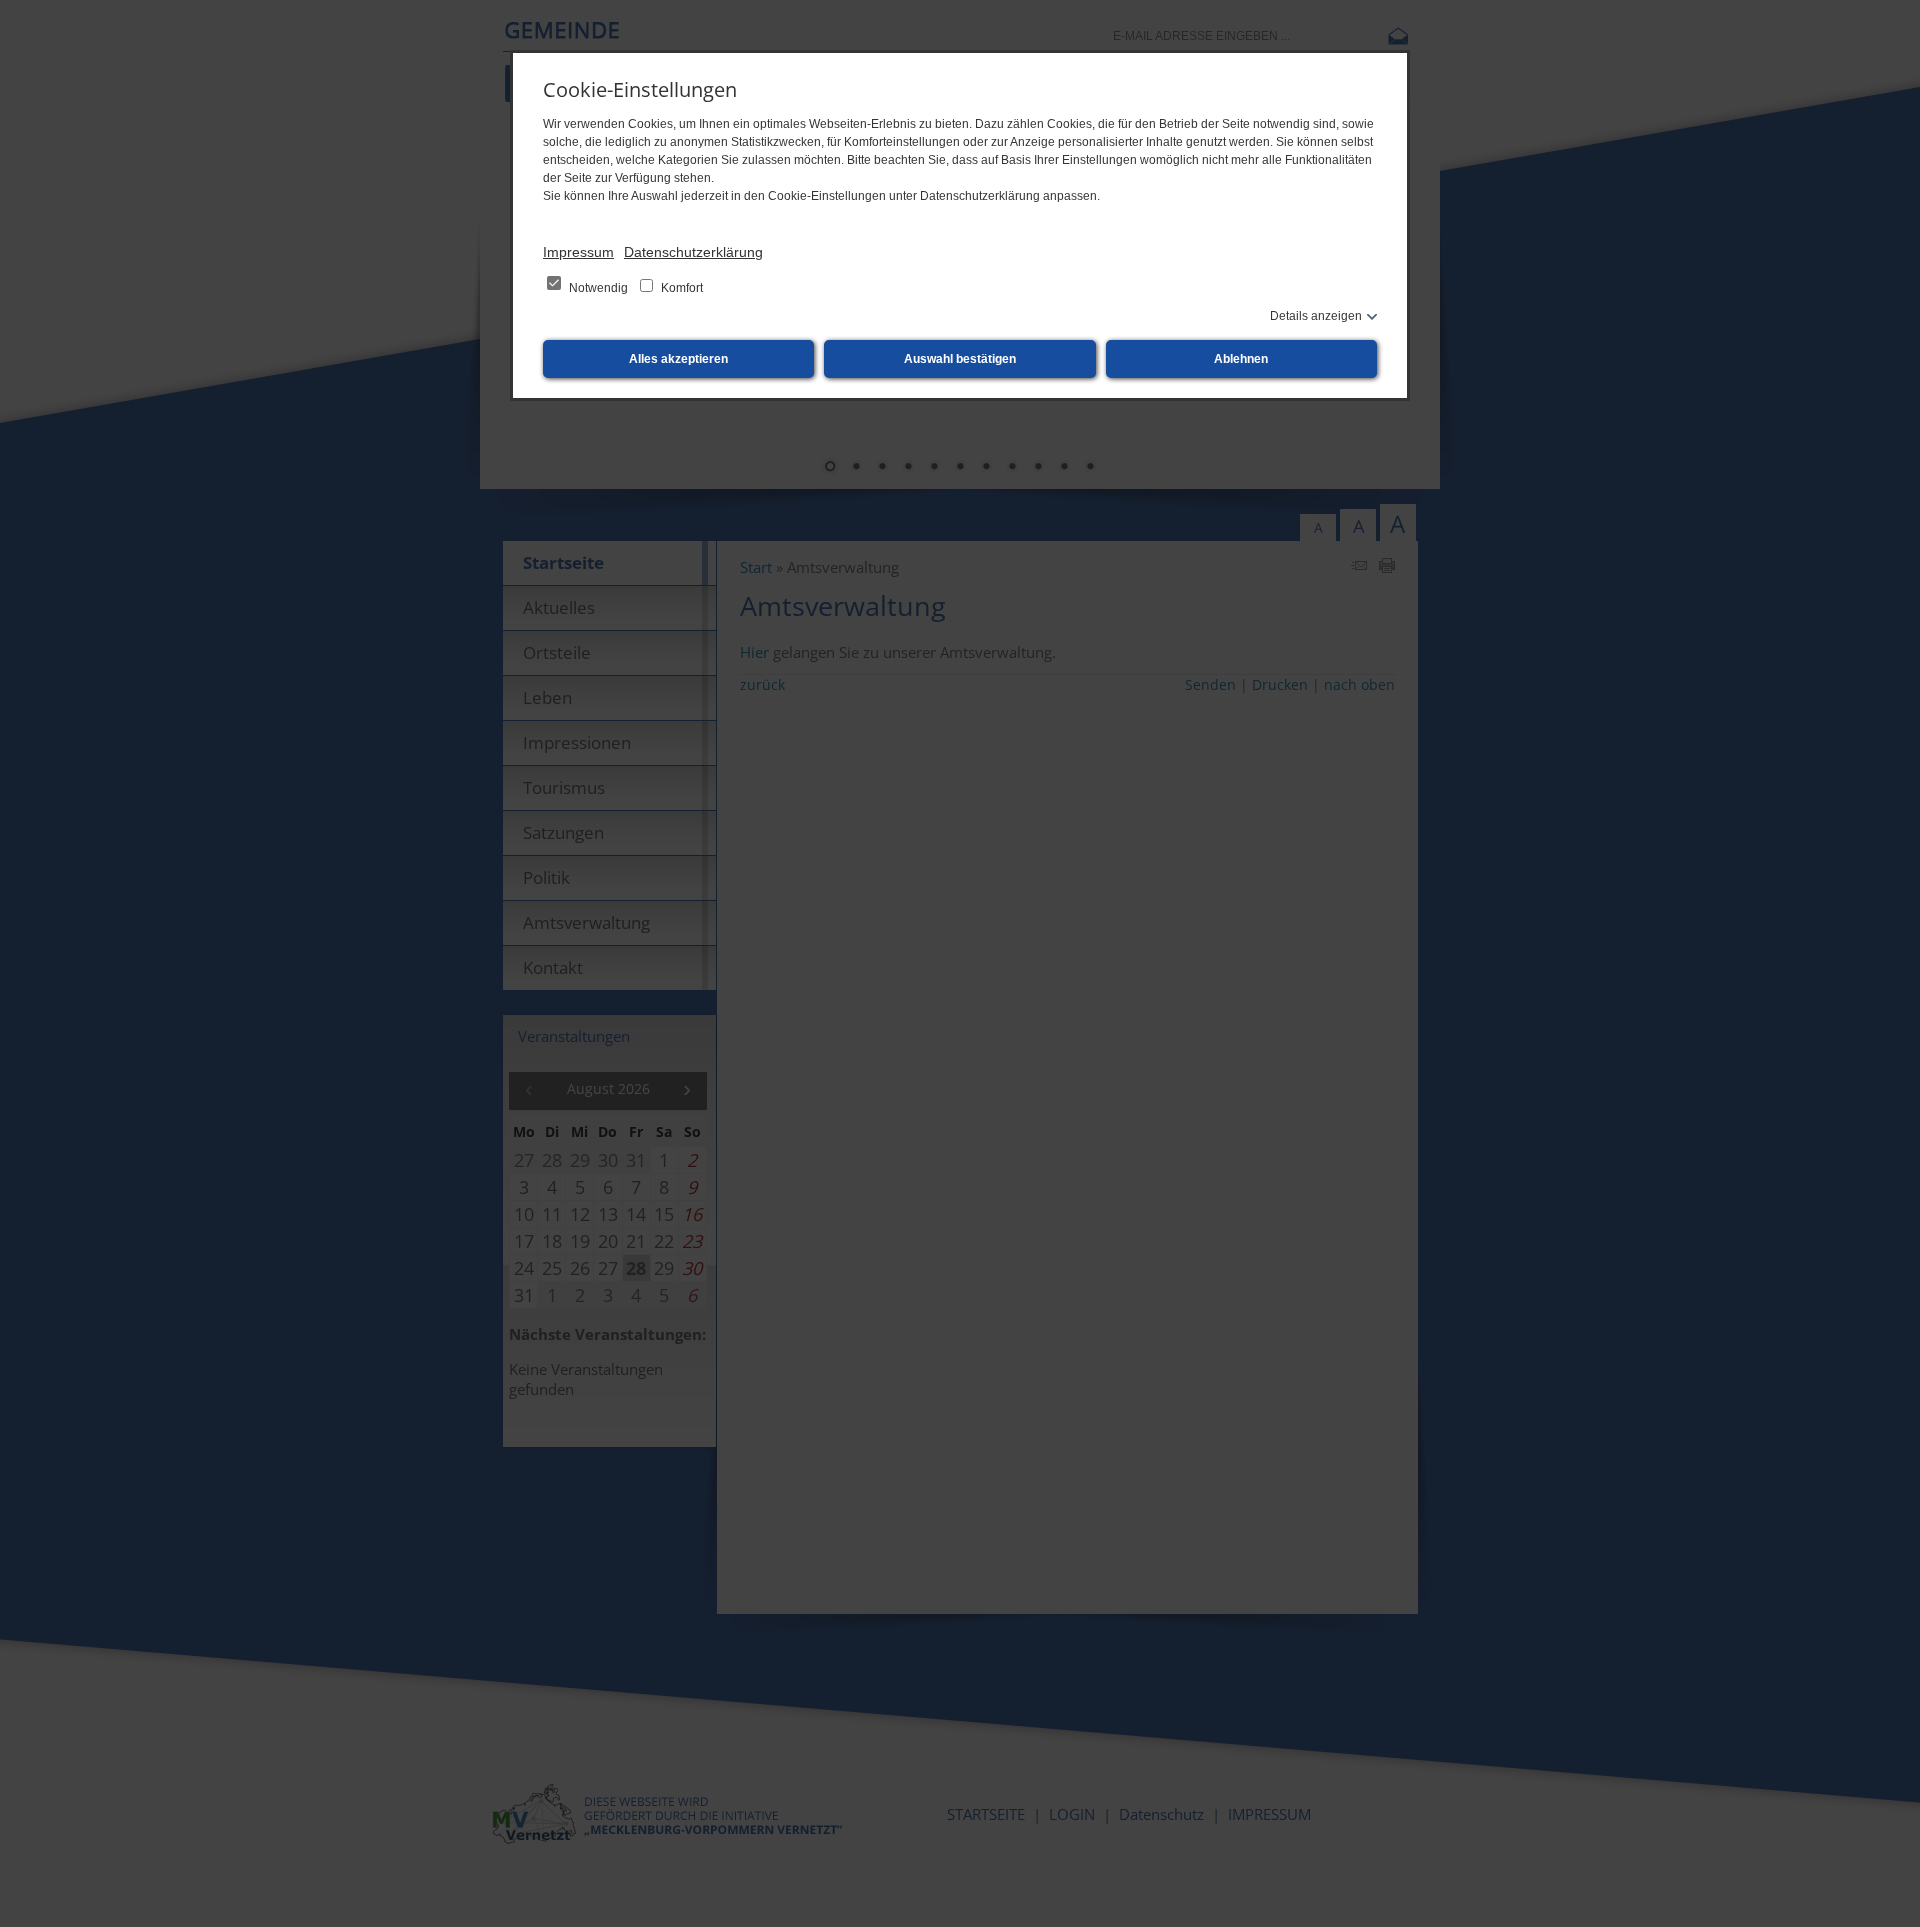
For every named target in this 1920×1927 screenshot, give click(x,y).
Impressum (578, 252)
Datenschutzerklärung (693, 252)
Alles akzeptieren (678, 359)
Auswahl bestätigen (960, 359)
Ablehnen (1241, 359)
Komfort (680, 288)
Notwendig (598, 288)
